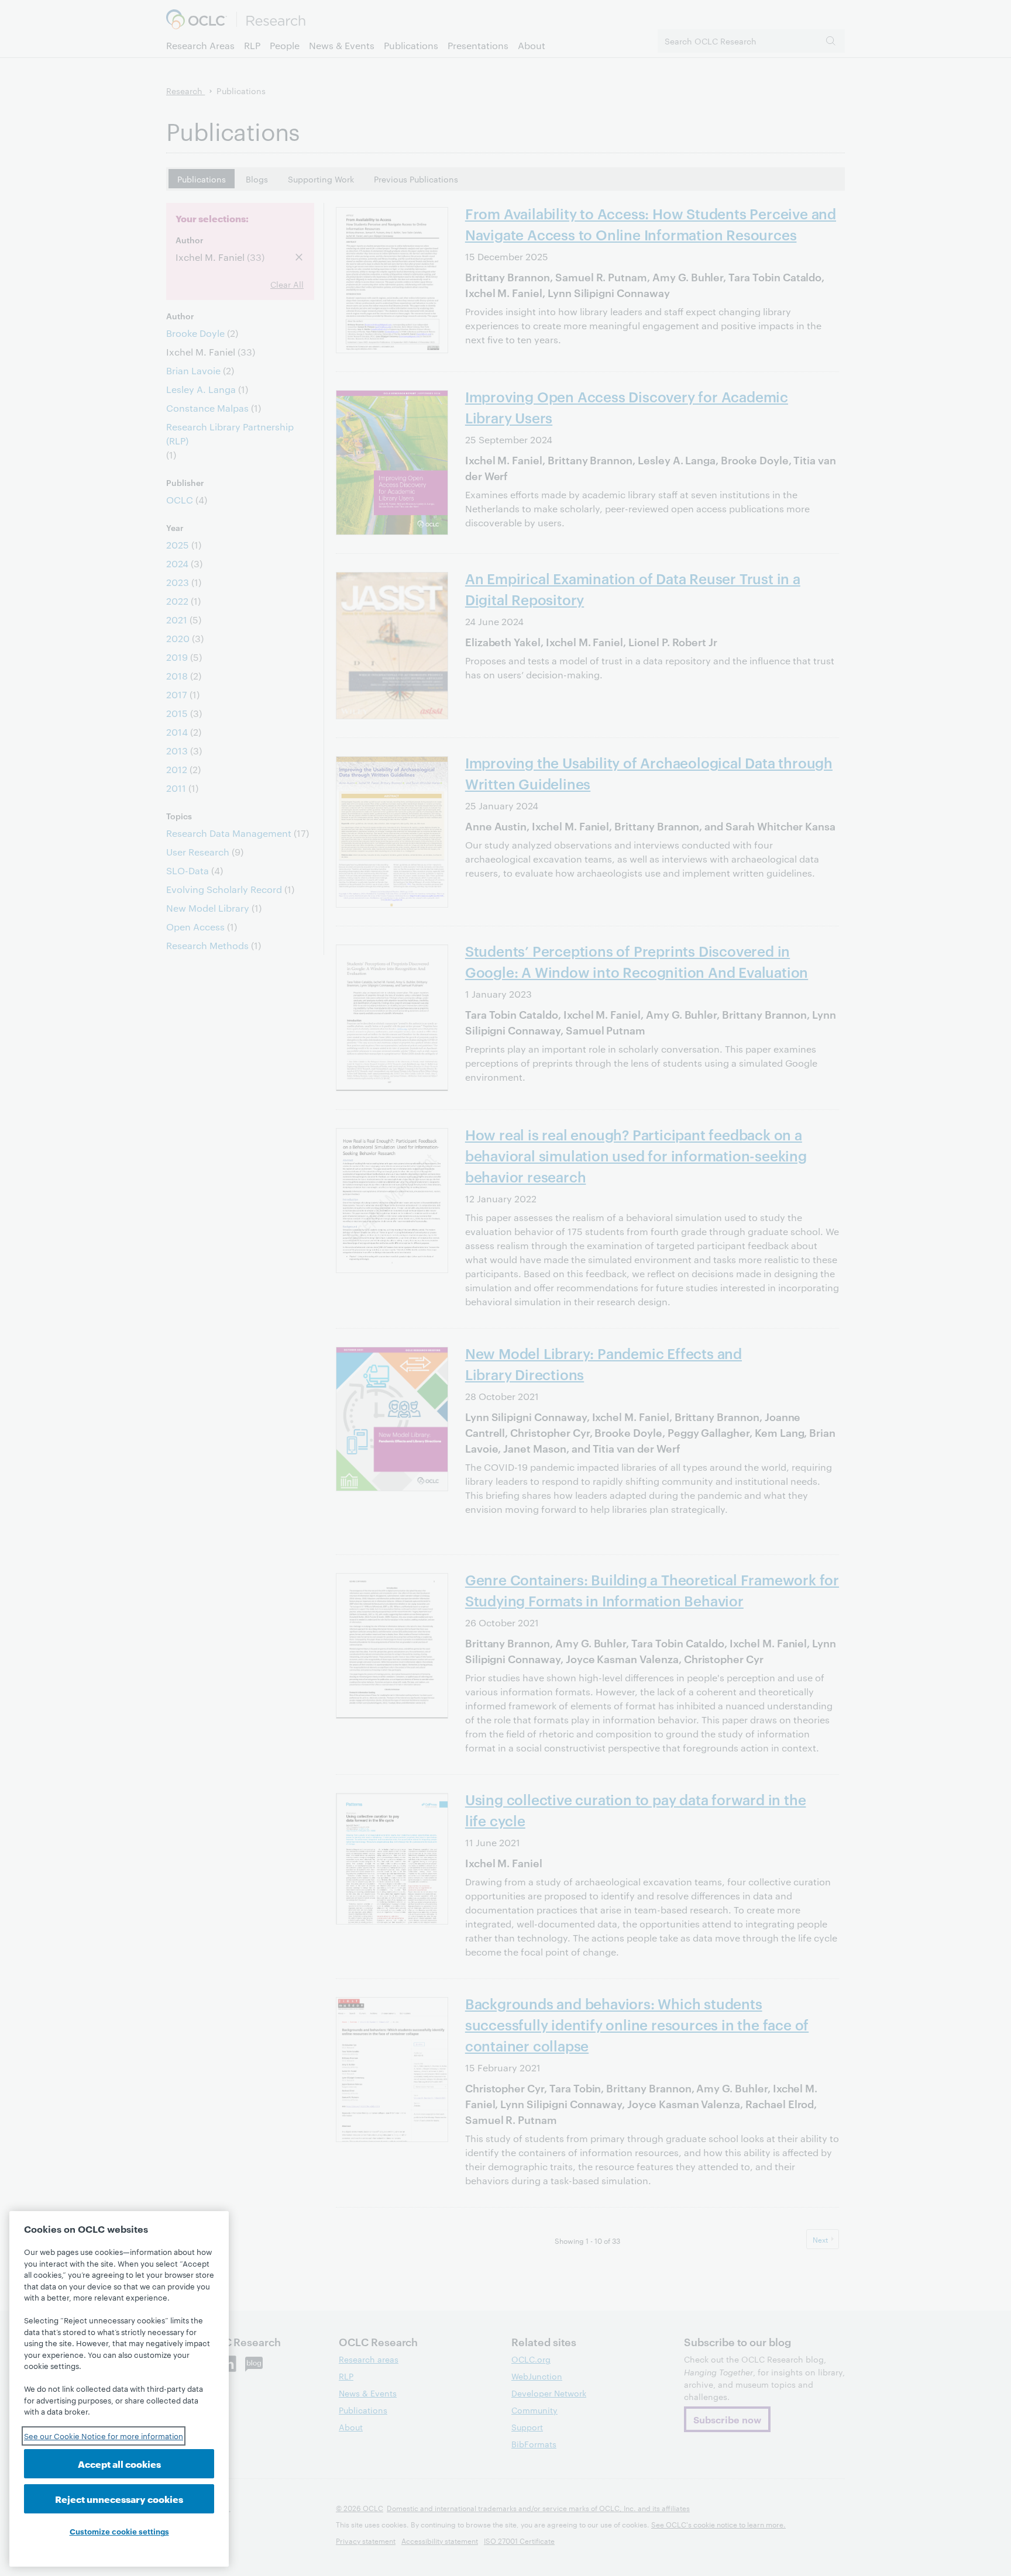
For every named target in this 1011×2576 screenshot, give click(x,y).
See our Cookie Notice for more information (104, 2436)
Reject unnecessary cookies (119, 2499)
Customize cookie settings (119, 2531)
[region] (119, 2389)
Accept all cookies (119, 2463)
